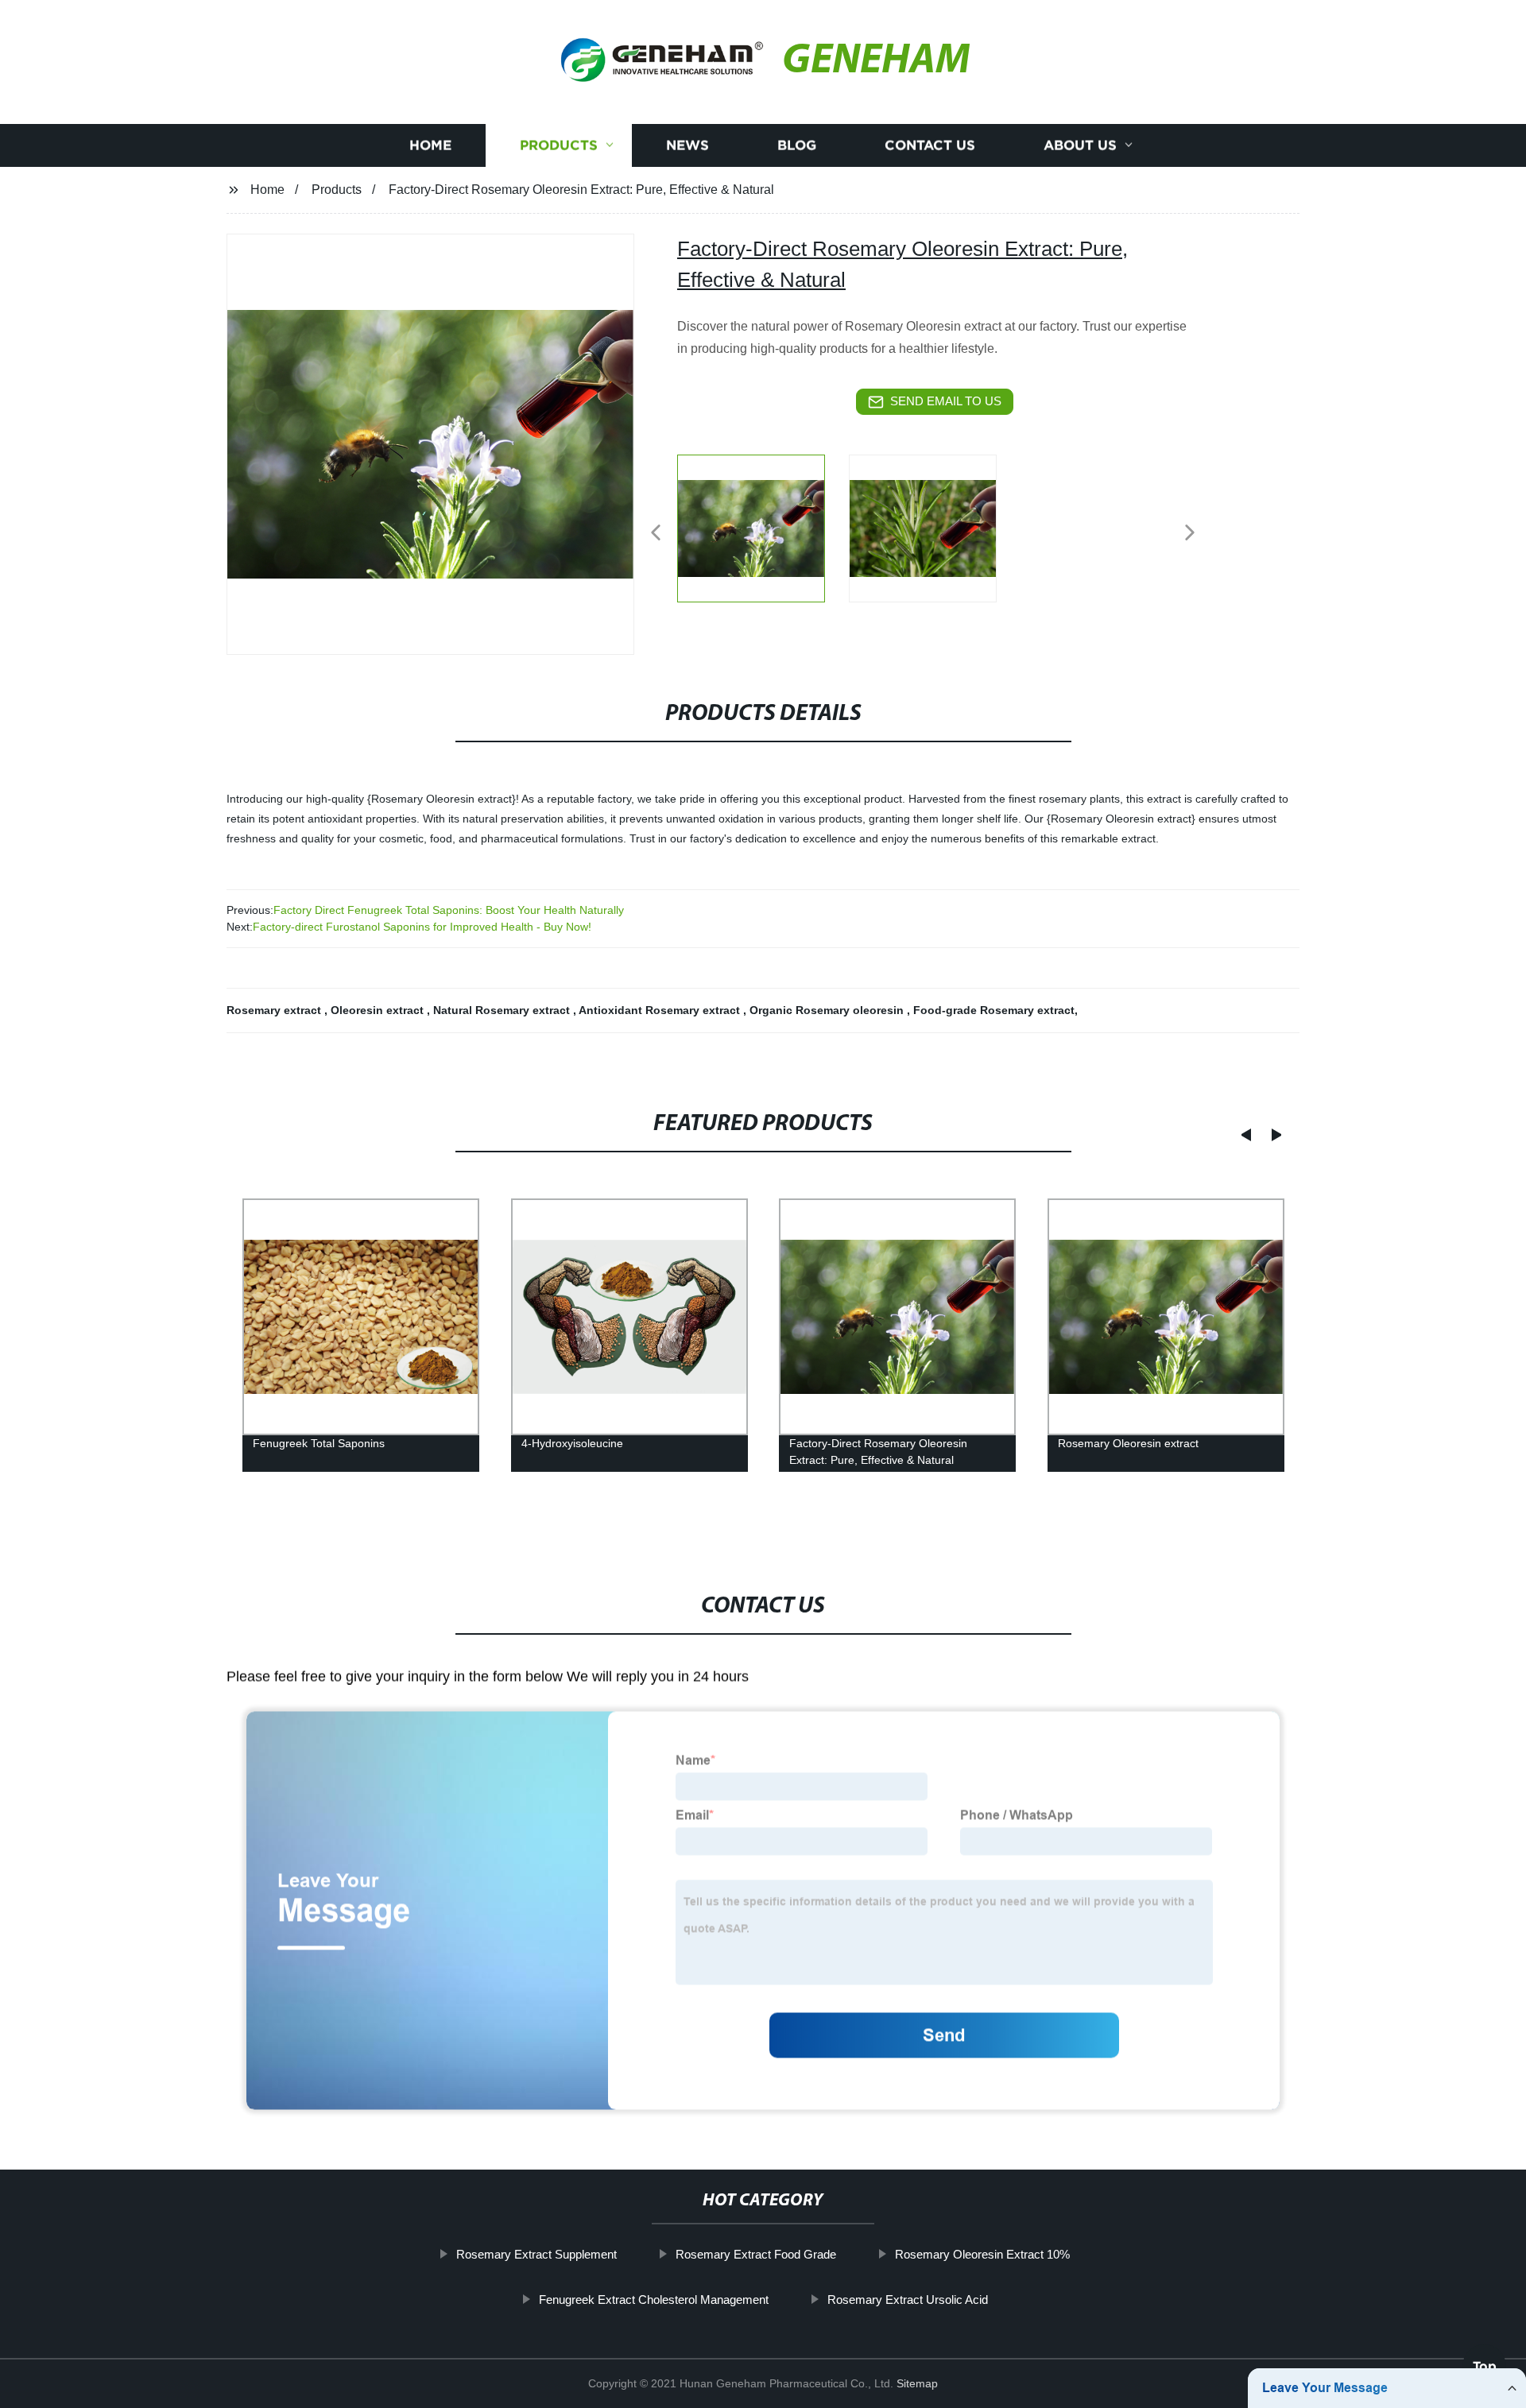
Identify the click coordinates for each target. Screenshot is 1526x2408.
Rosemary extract (275, 1010)
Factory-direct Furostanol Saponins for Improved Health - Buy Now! (422, 927)
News (687, 145)
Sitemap (917, 2383)
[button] (656, 534)
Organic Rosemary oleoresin (828, 1010)
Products (559, 145)
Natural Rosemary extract (503, 1010)
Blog (797, 145)
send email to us (946, 401)
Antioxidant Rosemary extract (661, 1010)
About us (1080, 145)
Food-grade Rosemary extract (994, 1010)
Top (1485, 2360)
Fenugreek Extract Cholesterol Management (654, 2299)
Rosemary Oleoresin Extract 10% (982, 2254)
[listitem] (763, 526)
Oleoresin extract (379, 1010)
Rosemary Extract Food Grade (756, 2254)
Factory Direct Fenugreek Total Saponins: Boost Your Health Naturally (449, 910)
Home (430, 145)
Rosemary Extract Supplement (536, 2254)
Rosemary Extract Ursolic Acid (908, 2299)
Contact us (930, 145)
